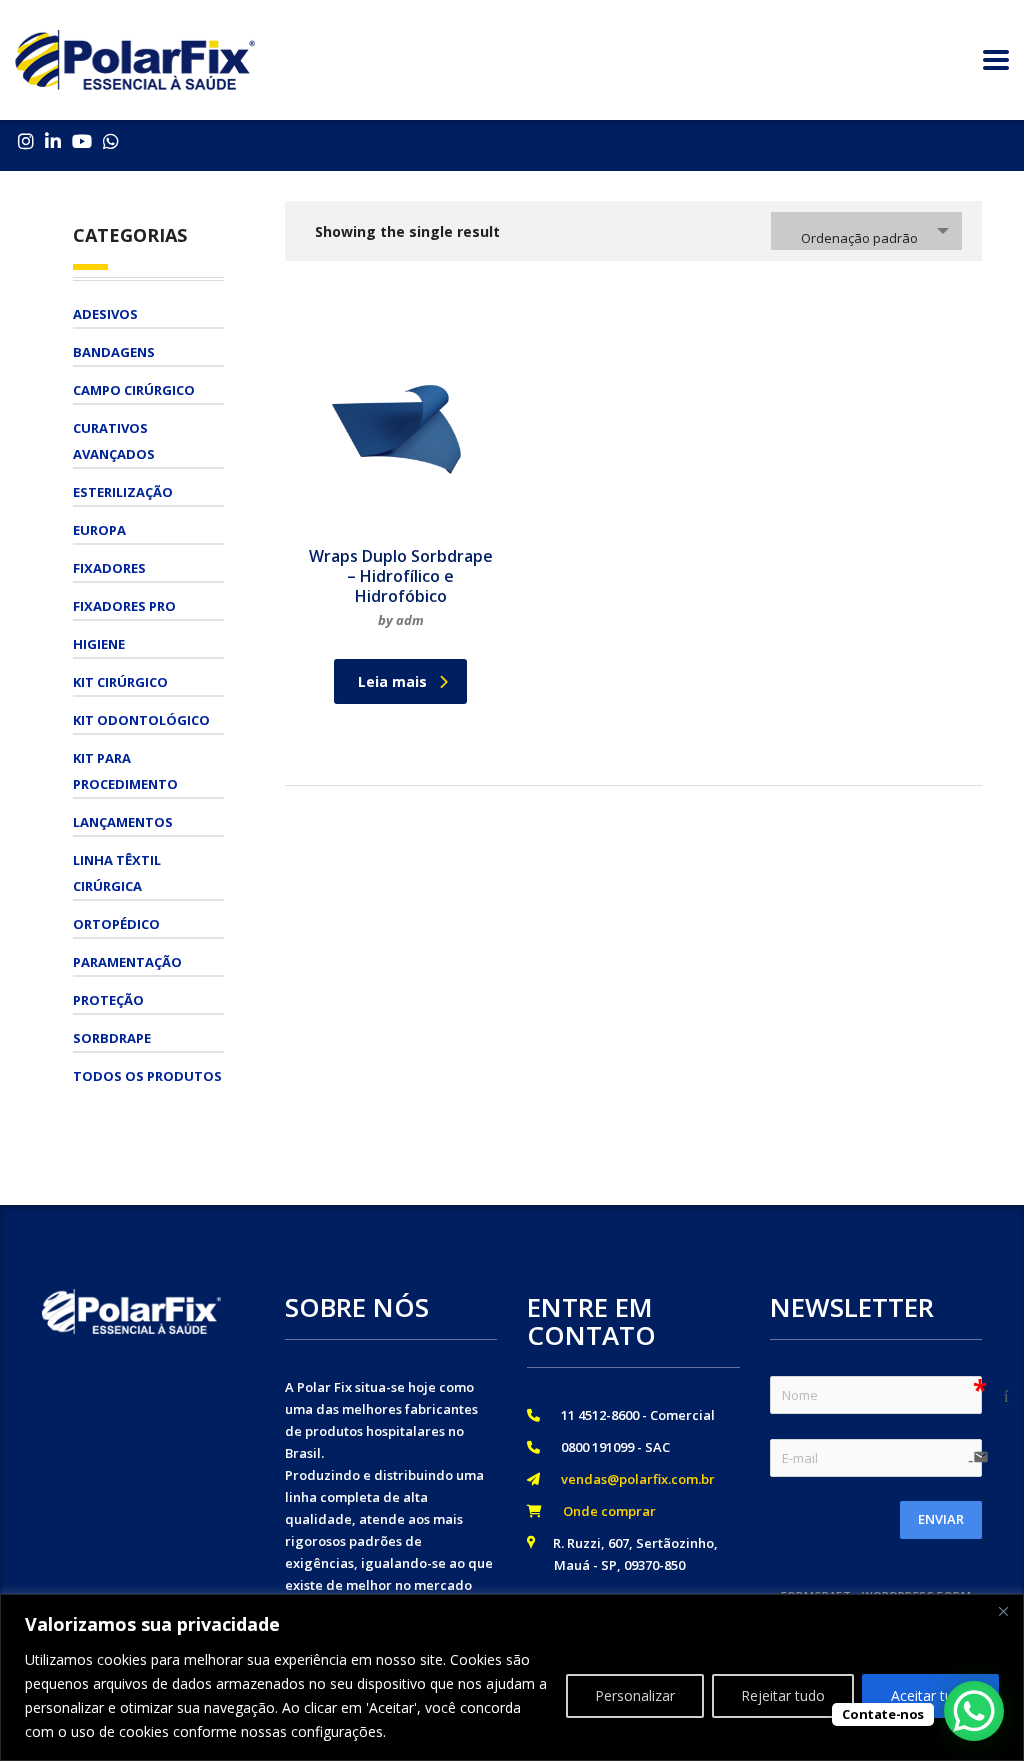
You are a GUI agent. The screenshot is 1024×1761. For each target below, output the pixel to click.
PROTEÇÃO (108, 1000)
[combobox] (866, 231)
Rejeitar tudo (783, 1695)
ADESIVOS (105, 314)
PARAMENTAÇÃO (127, 962)
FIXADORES (109, 568)
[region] (512, 1677)
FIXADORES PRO (124, 606)
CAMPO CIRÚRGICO (134, 390)
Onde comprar (603, 1511)
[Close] (1003, 1611)
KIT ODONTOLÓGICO (141, 720)
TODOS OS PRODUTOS (147, 1076)
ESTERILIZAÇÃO (123, 492)
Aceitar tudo (930, 1695)
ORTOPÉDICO (116, 924)
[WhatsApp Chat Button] (974, 1711)
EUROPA (99, 530)
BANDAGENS (114, 352)
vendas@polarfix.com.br (632, 1479)
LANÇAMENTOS (123, 822)
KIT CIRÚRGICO (120, 682)
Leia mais (392, 681)
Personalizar (635, 1695)
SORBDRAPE (112, 1038)
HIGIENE (99, 644)
